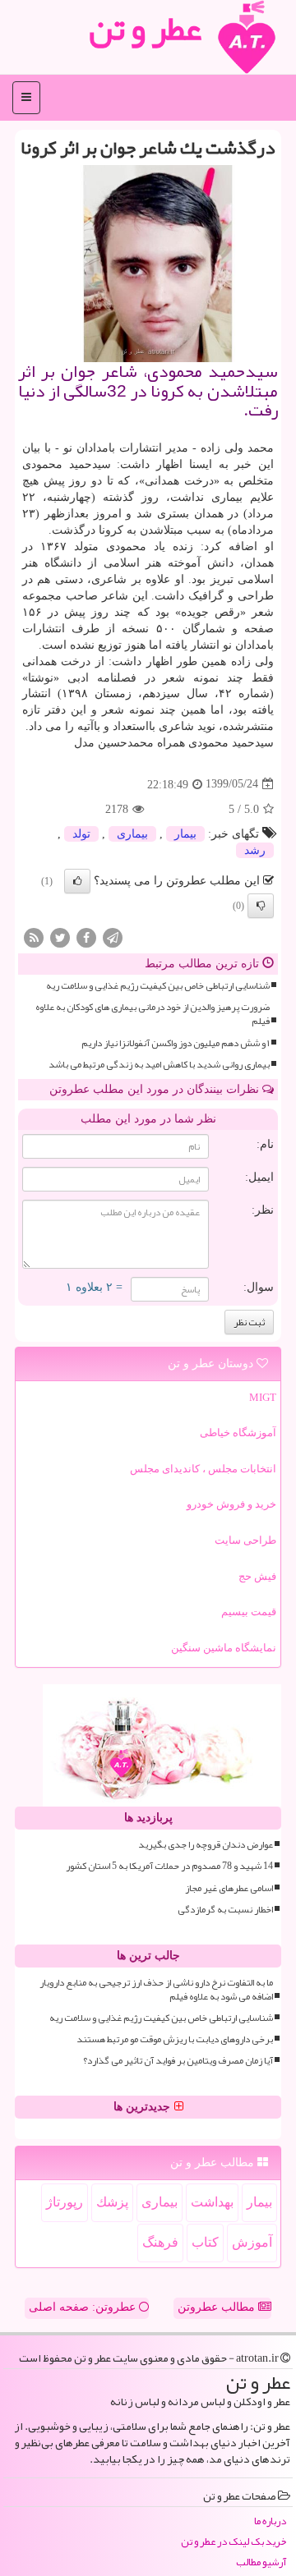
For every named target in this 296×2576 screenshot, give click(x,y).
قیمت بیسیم (249, 1612)
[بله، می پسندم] (77, 881)
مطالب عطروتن (218, 2307)
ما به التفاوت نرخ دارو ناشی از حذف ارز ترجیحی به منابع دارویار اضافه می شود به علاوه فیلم (156, 1990)
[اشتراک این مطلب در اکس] (60, 937)
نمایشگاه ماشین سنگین (224, 1648)
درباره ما (270, 2521)
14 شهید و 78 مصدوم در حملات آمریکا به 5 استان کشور (169, 1866)
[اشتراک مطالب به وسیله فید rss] (34, 937)
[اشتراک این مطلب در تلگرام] (113, 937)
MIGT (263, 1397)
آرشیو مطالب (261, 2562)
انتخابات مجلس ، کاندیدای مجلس (203, 1469)
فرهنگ (160, 2242)
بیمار (185, 834)
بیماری (132, 834)
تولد (81, 834)
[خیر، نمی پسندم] (261, 906)
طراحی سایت (245, 1540)
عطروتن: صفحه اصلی (84, 2307)
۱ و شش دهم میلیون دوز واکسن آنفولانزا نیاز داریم (176, 1043)
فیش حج (257, 1576)
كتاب (205, 2242)
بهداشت (212, 2202)
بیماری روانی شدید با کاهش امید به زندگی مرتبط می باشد (159, 1065)
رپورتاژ (65, 2202)
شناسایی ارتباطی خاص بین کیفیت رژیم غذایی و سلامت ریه (158, 986)
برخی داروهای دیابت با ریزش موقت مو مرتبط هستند (175, 2039)
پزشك (112, 2202)
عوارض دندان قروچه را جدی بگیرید (206, 1845)
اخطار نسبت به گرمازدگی (225, 1910)
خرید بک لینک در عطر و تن (234, 2542)
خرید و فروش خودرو (231, 1504)
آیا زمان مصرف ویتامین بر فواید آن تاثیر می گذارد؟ (178, 2061)
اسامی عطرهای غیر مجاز (229, 1888)
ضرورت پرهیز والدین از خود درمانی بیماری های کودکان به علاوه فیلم (153, 1014)
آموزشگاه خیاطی (238, 1433)
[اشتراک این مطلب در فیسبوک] (86, 937)
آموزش (252, 2242)
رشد (255, 850)
